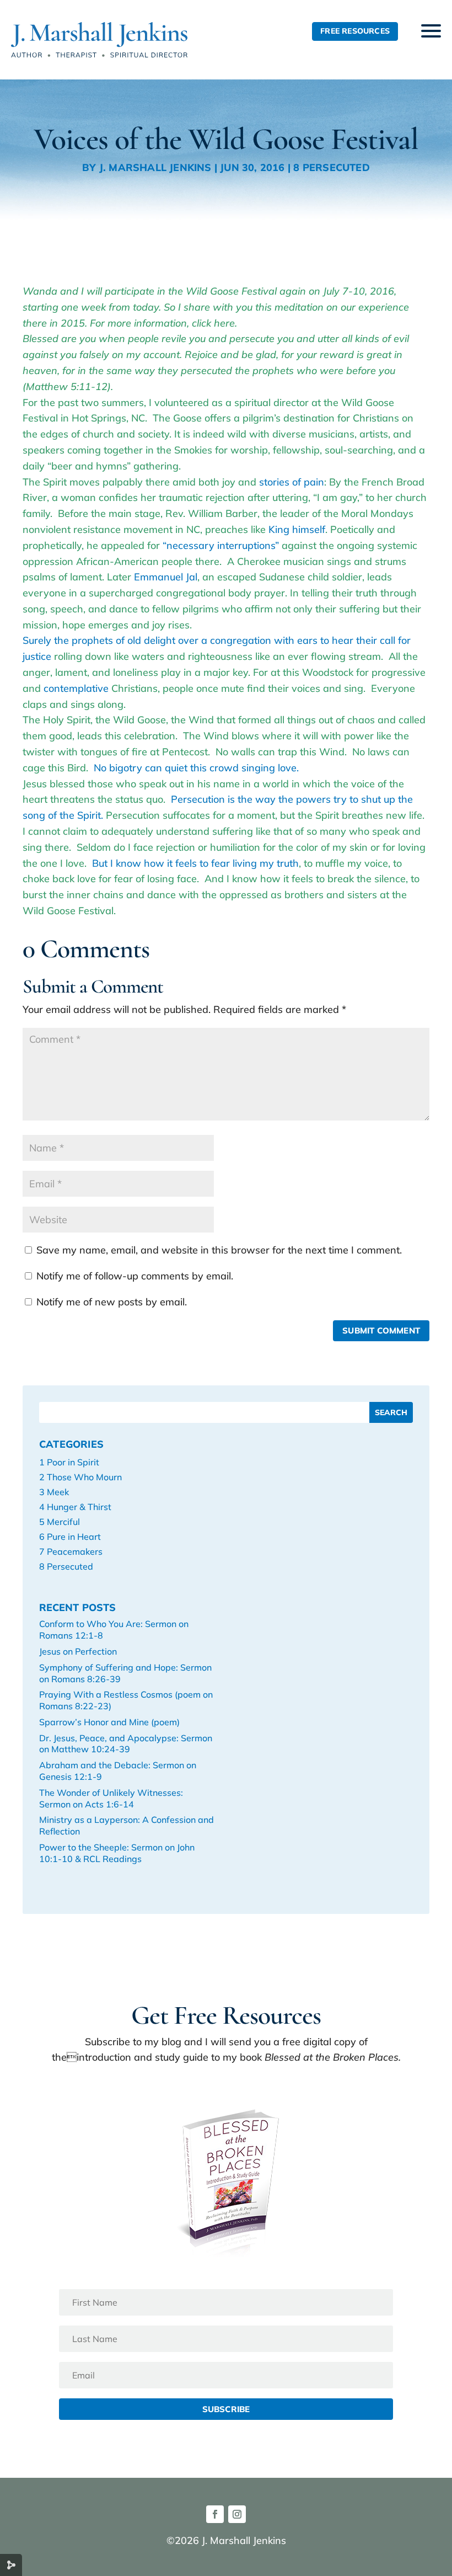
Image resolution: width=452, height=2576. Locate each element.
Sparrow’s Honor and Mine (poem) (109, 1722)
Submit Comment (381, 1330)
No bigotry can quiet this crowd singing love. (196, 768)
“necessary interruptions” (222, 545)
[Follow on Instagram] (237, 2514)
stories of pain (292, 482)
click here (213, 323)
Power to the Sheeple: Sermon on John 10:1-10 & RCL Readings (117, 1853)
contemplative (76, 688)
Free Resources (355, 31)
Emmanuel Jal (166, 577)
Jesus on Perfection (78, 1651)
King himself (297, 529)
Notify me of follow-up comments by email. (135, 1276)
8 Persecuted (331, 167)
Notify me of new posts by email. (112, 1302)
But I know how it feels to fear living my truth (195, 863)
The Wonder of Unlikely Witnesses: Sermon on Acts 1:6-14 (111, 1798)
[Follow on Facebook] (215, 2514)
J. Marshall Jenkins (155, 167)
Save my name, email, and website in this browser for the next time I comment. (219, 1250)
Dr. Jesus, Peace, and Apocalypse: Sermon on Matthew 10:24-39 (126, 1744)
